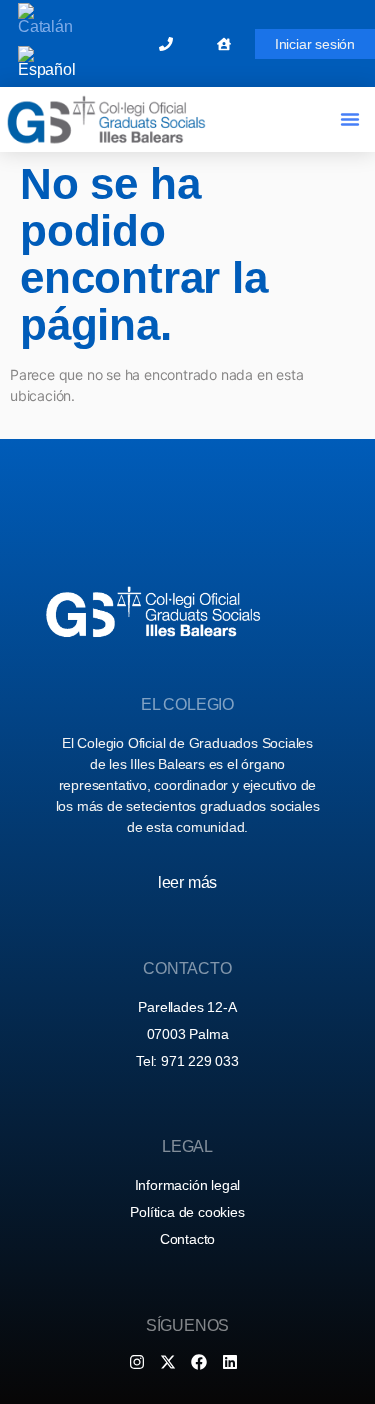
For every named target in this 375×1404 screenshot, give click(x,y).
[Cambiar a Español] (47, 62)
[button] (350, 119)
